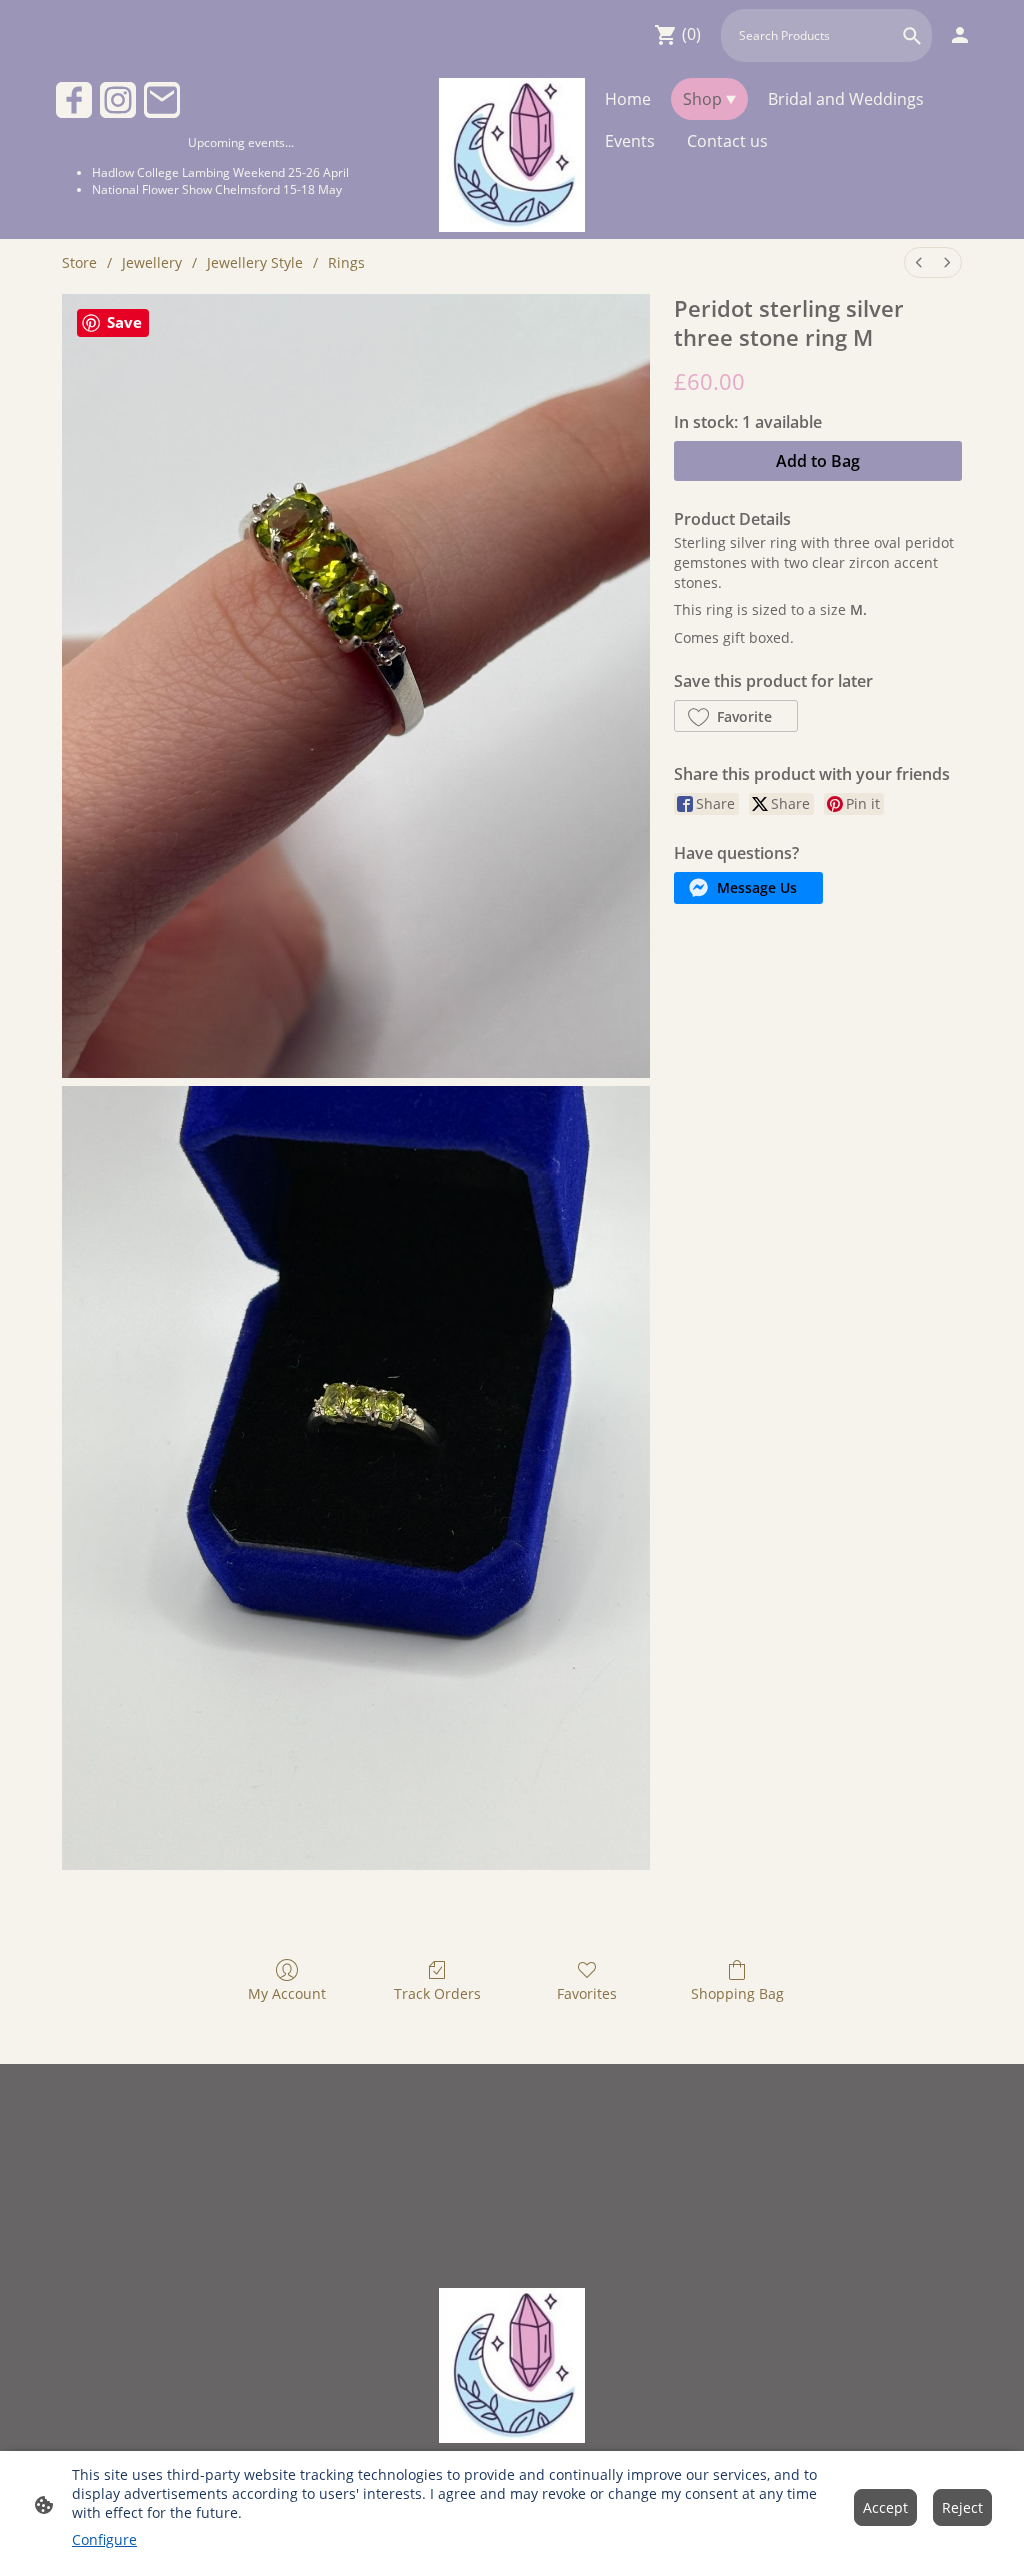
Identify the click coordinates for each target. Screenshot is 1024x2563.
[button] (912, 36)
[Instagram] (118, 100)
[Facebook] (74, 100)
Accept (885, 2507)
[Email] (162, 100)
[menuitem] (919, 262)
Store (79, 262)
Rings (346, 262)
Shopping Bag (737, 1993)
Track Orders (437, 1993)
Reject (962, 2507)
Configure (104, 2539)
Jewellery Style (255, 262)
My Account (287, 1993)
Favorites (587, 1993)
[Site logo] (512, 155)
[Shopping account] (960, 35)
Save (124, 322)
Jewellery (152, 262)
